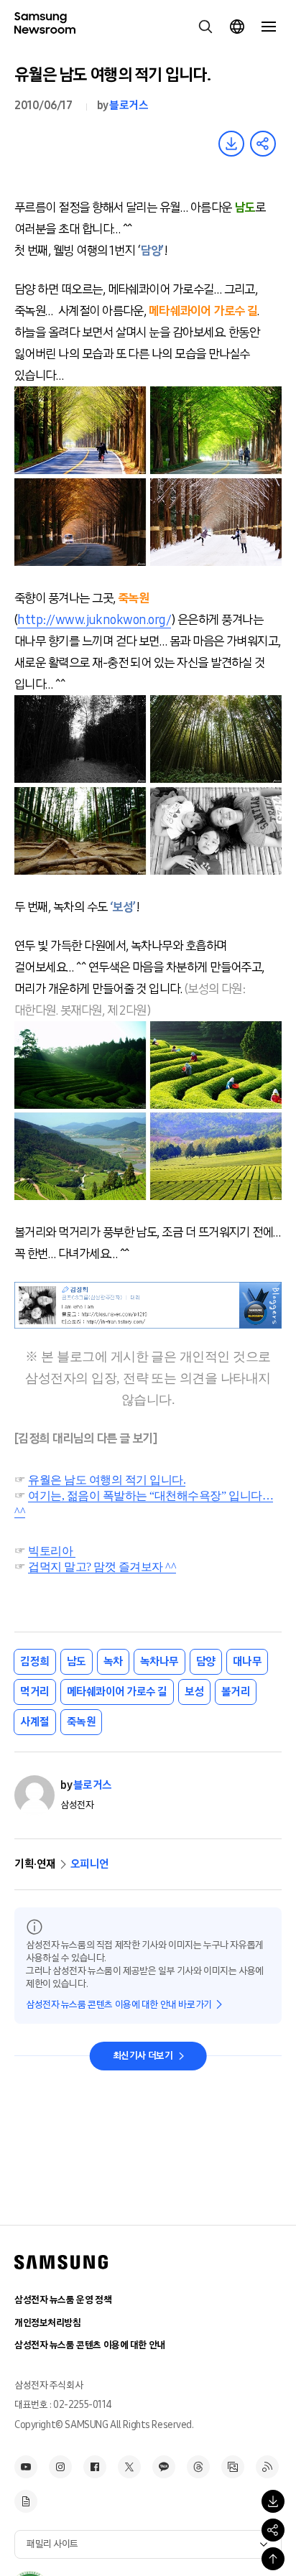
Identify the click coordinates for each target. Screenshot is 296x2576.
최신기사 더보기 (143, 2056)
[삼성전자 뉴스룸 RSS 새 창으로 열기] (267, 2467)
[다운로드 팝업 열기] (273, 2501)
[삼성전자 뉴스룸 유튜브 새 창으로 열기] (26, 2467)
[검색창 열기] (205, 27)
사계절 (35, 1722)
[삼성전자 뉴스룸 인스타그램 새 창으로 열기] (60, 2467)
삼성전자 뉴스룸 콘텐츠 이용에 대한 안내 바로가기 (119, 2005)
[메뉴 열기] (269, 27)
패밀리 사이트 (52, 2544)
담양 (206, 1661)
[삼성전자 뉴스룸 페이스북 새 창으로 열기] (95, 2467)
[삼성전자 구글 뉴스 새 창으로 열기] (26, 2501)
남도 (77, 1661)
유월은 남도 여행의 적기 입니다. (107, 1480)
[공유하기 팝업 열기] (273, 2530)
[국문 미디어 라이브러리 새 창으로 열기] (233, 2467)
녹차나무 (159, 1661)
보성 (194, 1692)
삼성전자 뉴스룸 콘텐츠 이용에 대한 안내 (90, 2345)
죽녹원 (82, 1722)
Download (231, 144)
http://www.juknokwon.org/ (94, 620)
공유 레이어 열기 (263, 144)
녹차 (113, 1661)
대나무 (248, 1661)
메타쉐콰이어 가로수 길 (117, 1692)
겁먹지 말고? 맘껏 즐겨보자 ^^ (102, 1567)
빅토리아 (52, 1551)
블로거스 (129, 105)
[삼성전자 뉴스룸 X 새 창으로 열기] (129, 2467)
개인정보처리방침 (48, 2323)
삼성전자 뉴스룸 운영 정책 (63, 2300)
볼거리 (236, 1692)
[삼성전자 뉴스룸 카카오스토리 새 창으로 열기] (164, 2467)
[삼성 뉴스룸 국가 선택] (237, 27)
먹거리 (35, 1692)
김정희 (35, 1661)
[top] (273, 2559)
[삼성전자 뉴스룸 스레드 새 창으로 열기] (198, 2467)
